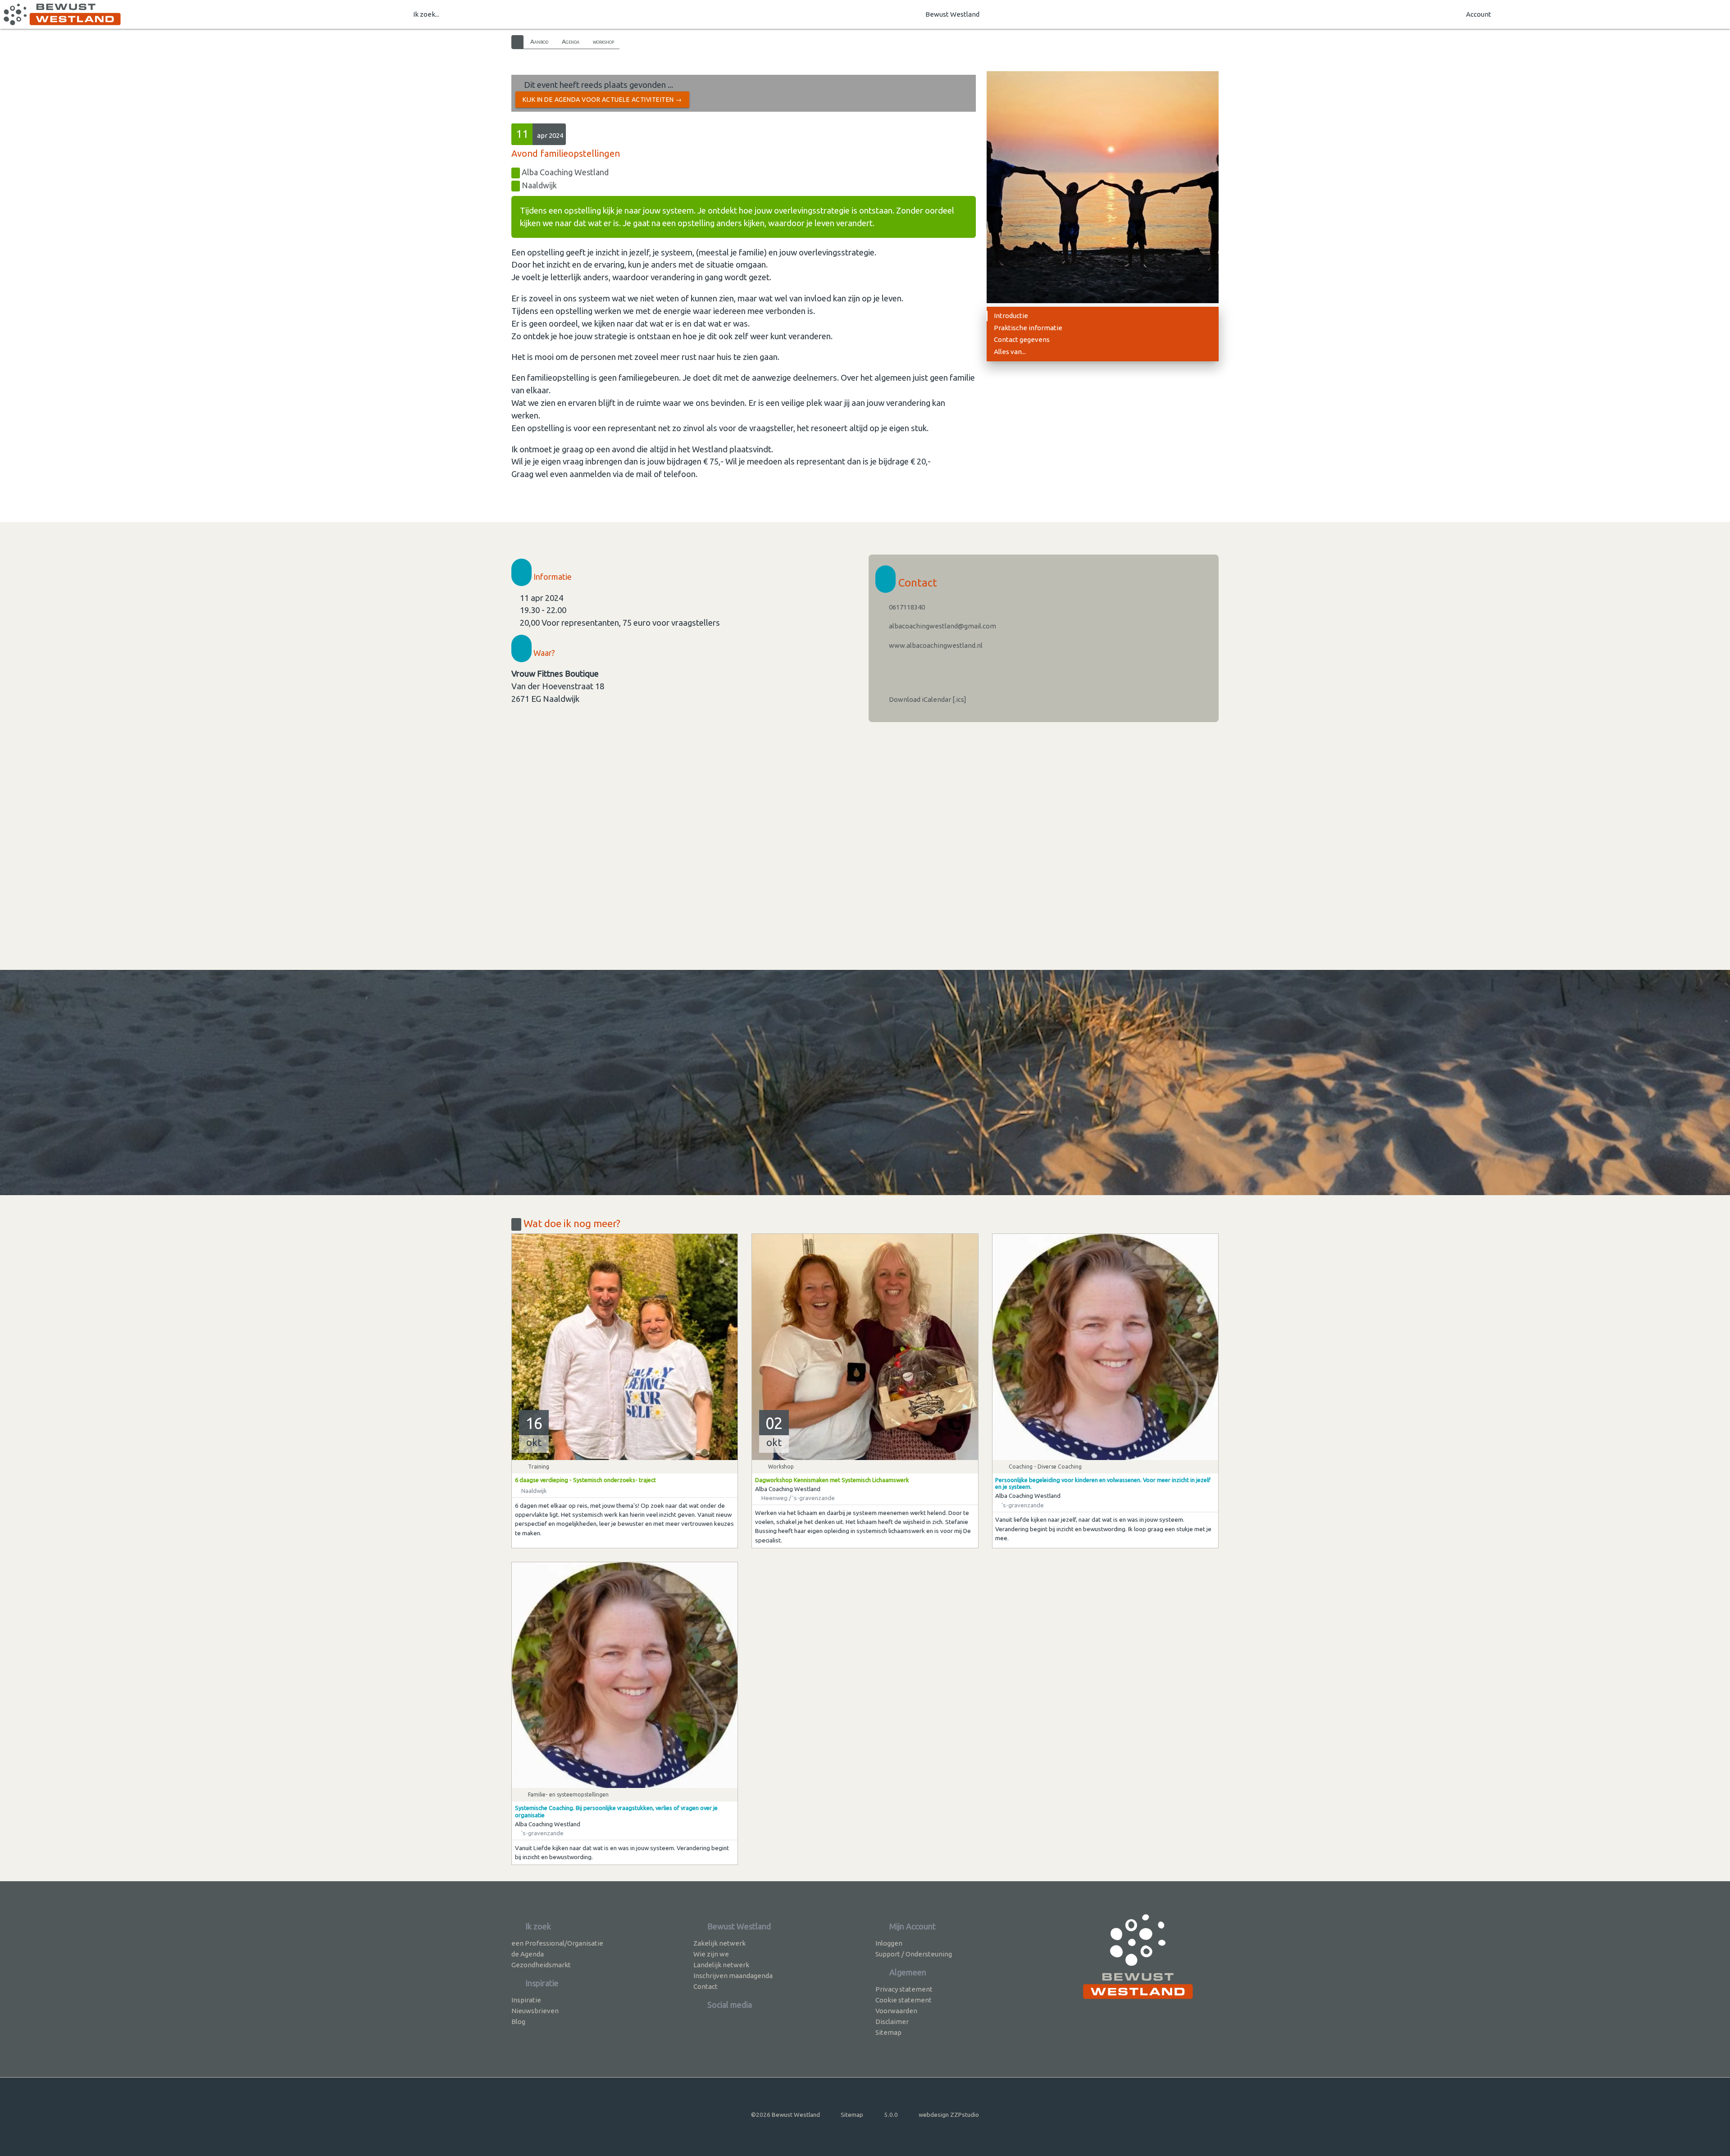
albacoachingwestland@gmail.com (942, 626)
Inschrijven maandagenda (733, 1976)
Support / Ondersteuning (914, 1954)
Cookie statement (904, 2000)
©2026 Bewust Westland (785, 2115)
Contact (706, 1986)
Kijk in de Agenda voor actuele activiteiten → (602, 100)
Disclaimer (892, 2022)
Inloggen (889, 1943)
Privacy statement (904, 1989)
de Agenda (528, 1954)
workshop (603, 41)
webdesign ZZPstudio (949, 2115)
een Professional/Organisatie (557, 1943)
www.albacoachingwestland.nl (935, 645)
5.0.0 (891, 2115)
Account (1479, 14)
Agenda (571, 41)
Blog (518, 2022)
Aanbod (539, 41)
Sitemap (888, 2032)
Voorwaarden (896, 2011)
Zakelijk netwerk (719, 1943)
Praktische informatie (1028, 328)
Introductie (1011, 316)
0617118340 (906, 607)
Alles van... (1010, 352)
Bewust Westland (952, 14)
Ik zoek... (426, 14)
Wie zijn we (711, 1954)
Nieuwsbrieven (535, 2011)
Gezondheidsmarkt (541, 1965)
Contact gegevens (1022, 339)
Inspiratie (526, 2000)
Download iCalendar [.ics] (927, 699)
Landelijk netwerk (721, 1965)
